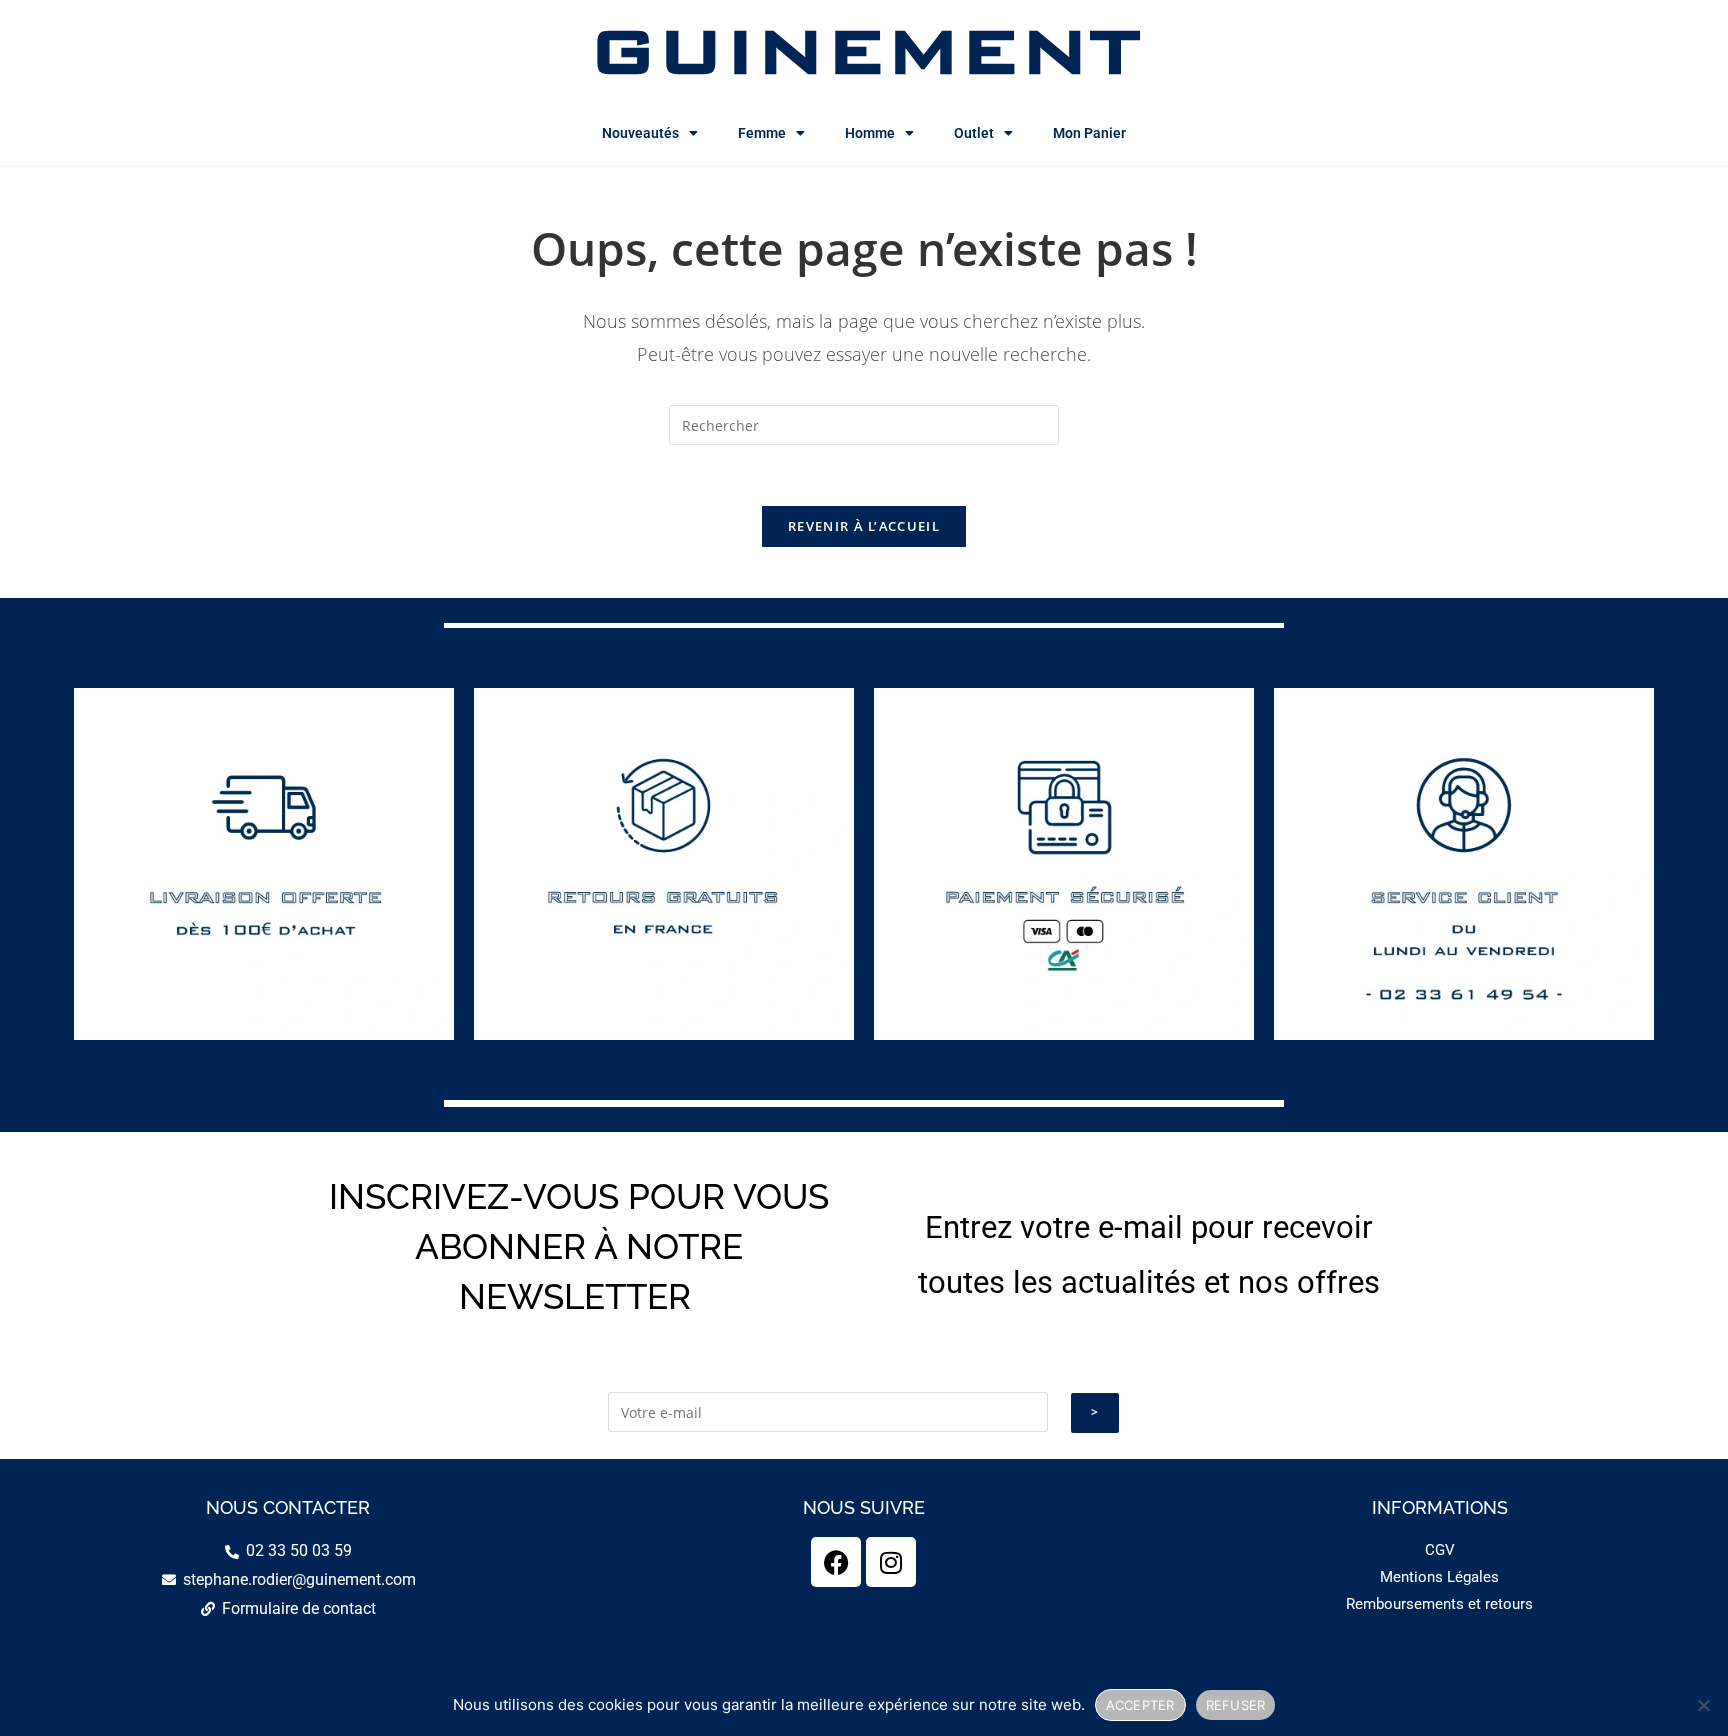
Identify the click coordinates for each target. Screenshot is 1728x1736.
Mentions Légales (1439, 1577)
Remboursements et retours (1439, 1604)
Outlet (974, 133)
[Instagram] (891, 1562)
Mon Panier (1089, 133)
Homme (870, 133)
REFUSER (1236, 1705)
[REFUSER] (1703, 1705)
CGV (1440, 1550)
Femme (762, 133)
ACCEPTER (1140, 1705)
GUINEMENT (864, 50)
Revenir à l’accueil (864, 526)
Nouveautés (640, 133)
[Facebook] (836, 1562)
